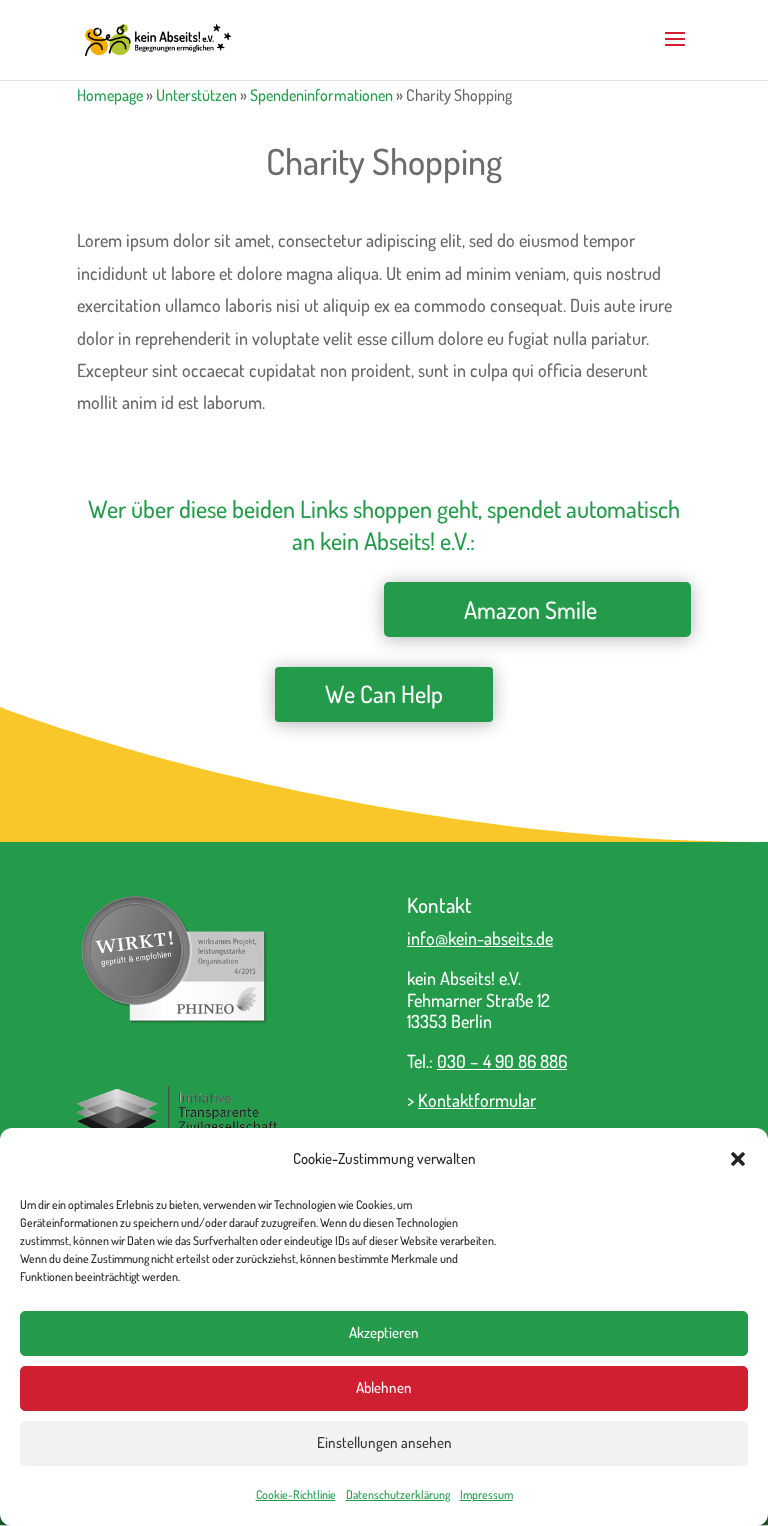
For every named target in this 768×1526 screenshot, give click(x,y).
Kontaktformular (477, 1100)
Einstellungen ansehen (384, 1442)
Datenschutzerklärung (398, 1494)
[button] (738, 1159)
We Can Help (384, 693)
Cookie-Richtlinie (296, 1494)
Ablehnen (384, 1387)
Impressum (486, 1494)
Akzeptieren (384, 1332)
